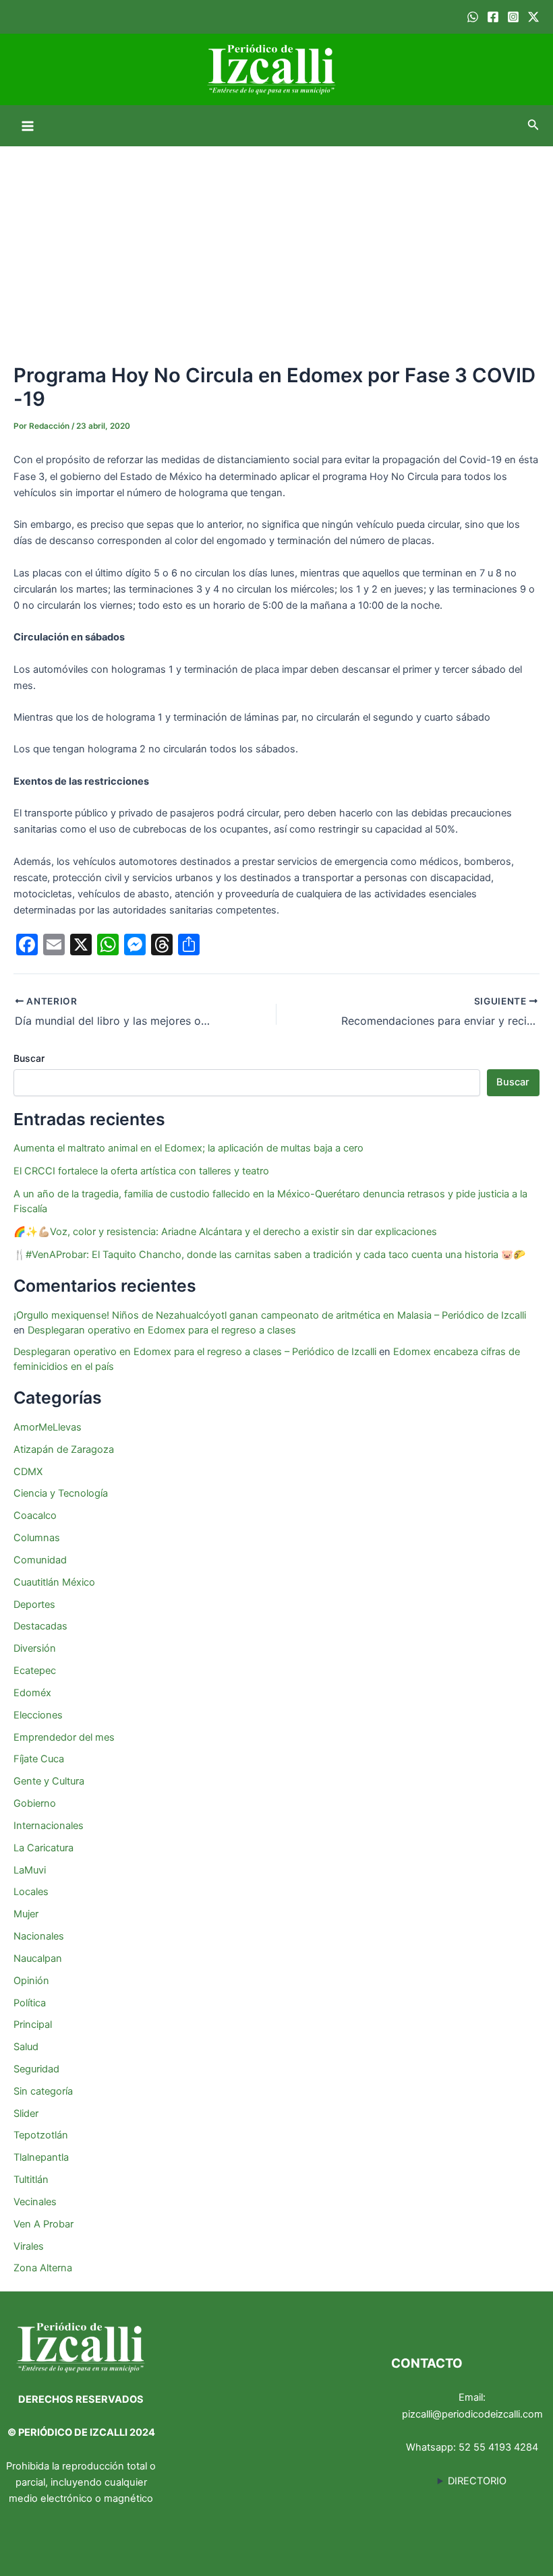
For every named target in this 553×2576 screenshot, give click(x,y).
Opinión (31, 1981)
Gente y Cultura (49, 1781)
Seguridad (36, 2069)
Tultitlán (31, 2180)
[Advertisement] (276, 247)
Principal (33, 2025)
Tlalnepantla (41, 2157)
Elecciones (38, 1715)
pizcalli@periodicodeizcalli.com (472, 2414)
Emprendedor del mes (64, 1737)
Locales (31, 1892)
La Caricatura (43, 1848)
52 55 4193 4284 (498, 2447)
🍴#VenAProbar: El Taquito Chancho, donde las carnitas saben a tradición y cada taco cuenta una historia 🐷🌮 (269, 1255)
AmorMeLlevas (48, 1427)
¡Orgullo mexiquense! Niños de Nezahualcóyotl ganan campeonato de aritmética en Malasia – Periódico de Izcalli (270, 1315)
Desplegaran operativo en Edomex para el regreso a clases (162, 1330)
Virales (29, 2246)
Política (30, 2003)
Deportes (34, 1605)
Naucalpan (38, 1958)
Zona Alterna (43, 2268)
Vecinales (35, 2202)
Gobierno (35, 1803)
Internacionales (49, 1826)
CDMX (28, 1472)
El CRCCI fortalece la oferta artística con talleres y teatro (141, 1171)
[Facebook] (493, 17)
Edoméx (32, 1693)
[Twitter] (533, 17)
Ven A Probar (43, 2224)
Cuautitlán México (54, 1582)
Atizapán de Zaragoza (64, 1449)
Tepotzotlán (41, 2135)
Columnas (37, 1538)
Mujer (26, 1914)
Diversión (35, 1648)
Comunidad (40, 1560)
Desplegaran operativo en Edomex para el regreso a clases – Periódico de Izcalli (195, 1352)
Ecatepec (35, 1671)
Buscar (29, 1058)
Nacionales (39, 1936)
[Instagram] (513, 17)
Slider (26, 2114)
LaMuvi (30, 1870)
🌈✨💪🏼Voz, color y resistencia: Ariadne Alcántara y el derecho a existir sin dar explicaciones (227, 1232)
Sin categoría (43, 2091)
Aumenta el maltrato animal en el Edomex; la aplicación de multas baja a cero (188, 1148)
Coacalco (35, 1516)
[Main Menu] (28, 126)
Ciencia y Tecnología (61, 1493)
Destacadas (40, 1626)
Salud (26, 2047)
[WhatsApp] (473, 17)
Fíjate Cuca (39, 1759)
